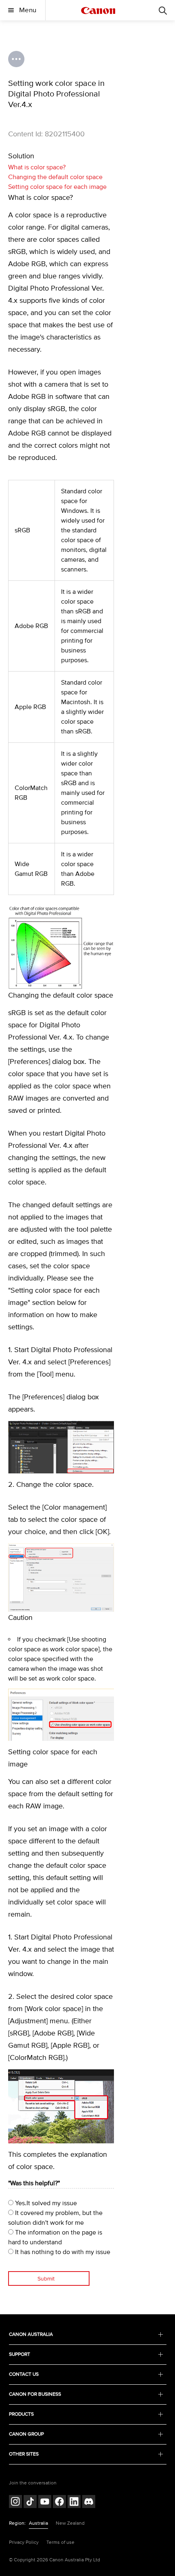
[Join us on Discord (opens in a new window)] (89, 2503)
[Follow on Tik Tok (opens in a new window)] (30, 2503)
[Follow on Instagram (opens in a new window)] (15, 2503)
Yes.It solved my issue (45, 2203)
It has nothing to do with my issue (62, 2252)
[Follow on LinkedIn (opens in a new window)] (74, 2503)
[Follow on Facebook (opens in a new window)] (59, 2503)
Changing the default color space (55, 177)
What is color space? (37, 167)
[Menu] (163, 10)
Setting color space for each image (57, 187)
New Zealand (70, 2523)
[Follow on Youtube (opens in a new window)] (45, 2503)
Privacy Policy (24, 2542)
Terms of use (60, 2542)
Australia (38, 2523)
